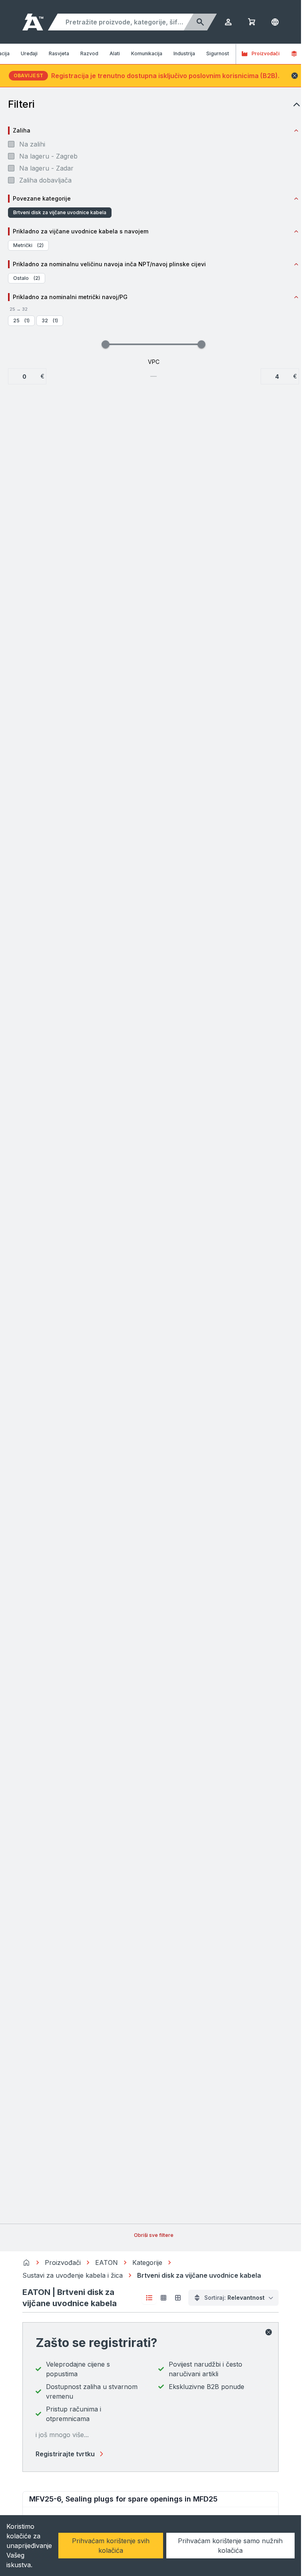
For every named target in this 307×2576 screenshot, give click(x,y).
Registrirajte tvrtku (65, 2454)
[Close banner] (295, 76)
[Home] (26, 2263)
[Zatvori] (269, 2332)
